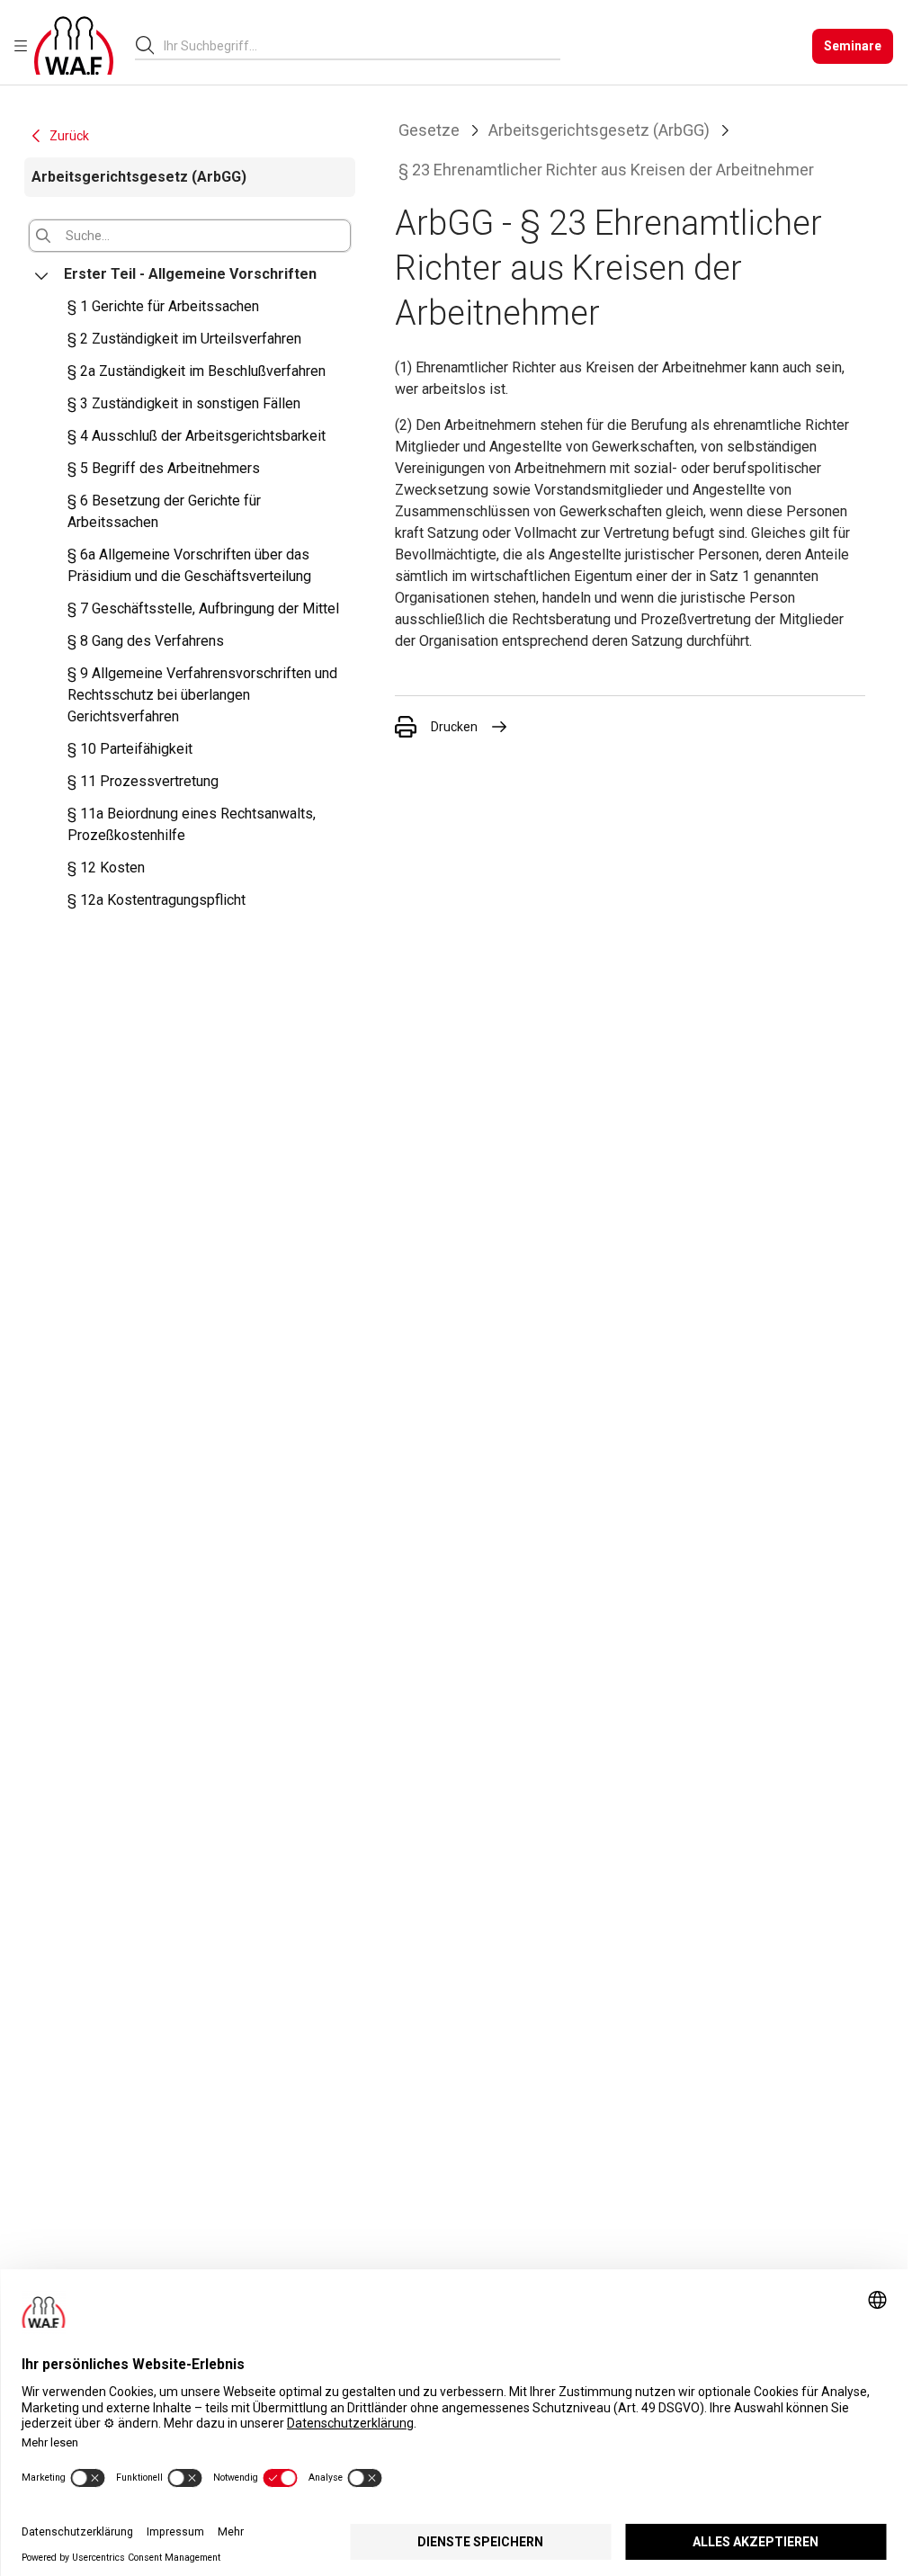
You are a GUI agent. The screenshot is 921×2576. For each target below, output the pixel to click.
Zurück (69, 136)
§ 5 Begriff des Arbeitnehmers (164, 468)
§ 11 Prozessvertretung (143, 781)
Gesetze (429, 130)
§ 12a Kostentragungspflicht (156, 900)
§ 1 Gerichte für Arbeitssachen (163, 306)
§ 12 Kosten (106, 868)
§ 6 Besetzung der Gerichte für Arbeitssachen (164, 511)
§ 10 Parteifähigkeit (130, 749)
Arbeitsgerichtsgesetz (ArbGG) (599, 130)
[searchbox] (355, 46)
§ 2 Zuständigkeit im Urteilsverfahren (184, 339)
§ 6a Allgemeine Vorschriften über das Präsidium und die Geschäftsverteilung (189, 565)
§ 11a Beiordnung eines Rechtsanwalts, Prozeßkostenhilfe (192, 824)
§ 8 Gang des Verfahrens (146, 641)
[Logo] (74, 46)
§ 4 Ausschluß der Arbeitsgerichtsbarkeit (197, 436)
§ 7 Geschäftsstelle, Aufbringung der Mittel (203, 608)
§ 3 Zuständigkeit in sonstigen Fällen (184, 403)
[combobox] (362, 45)
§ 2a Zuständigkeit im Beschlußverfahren (197, 371)
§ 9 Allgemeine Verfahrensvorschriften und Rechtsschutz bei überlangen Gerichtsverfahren (202, 695)
